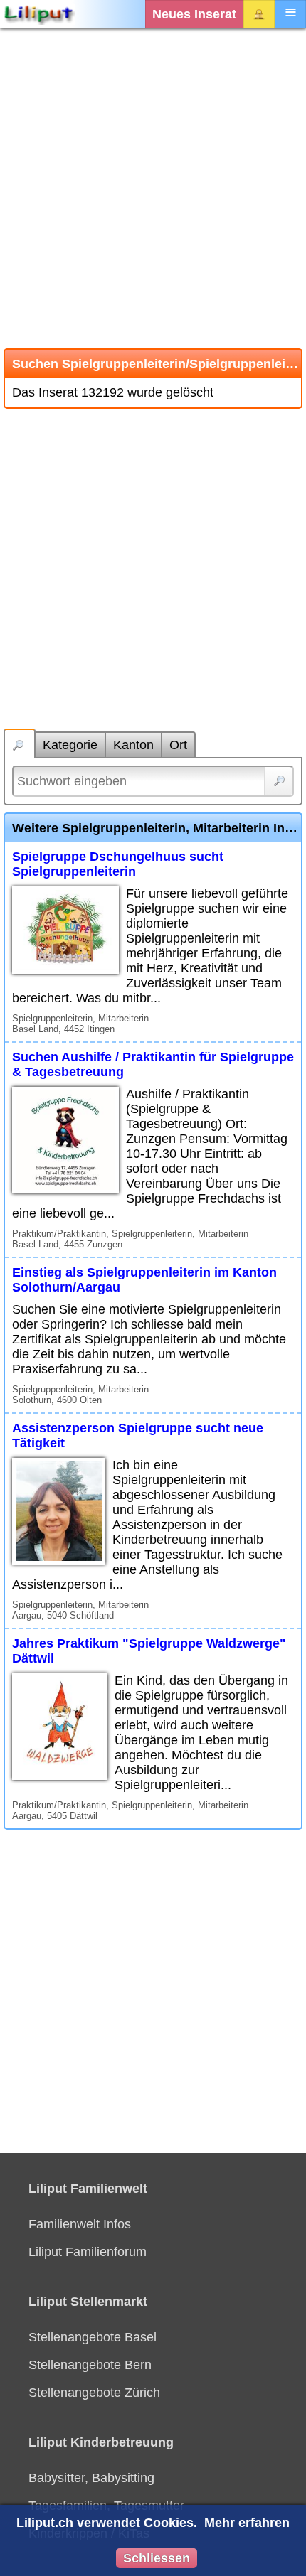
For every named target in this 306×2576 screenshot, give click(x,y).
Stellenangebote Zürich (94, 2393)
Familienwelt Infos (80, 2224)
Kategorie (70, 745)
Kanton (133, 745)
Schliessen (157, 2558)
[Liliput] (39, 14)
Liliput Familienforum (88, 2252)
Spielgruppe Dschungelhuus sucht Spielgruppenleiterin (118, 864)
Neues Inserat (194, 14)
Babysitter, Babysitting (91, 2478)
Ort (178, 745)
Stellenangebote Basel (93, 2337)
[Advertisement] (153, 188)
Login (259, 14)
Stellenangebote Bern (90, 2365)
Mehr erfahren (247, 2523)
